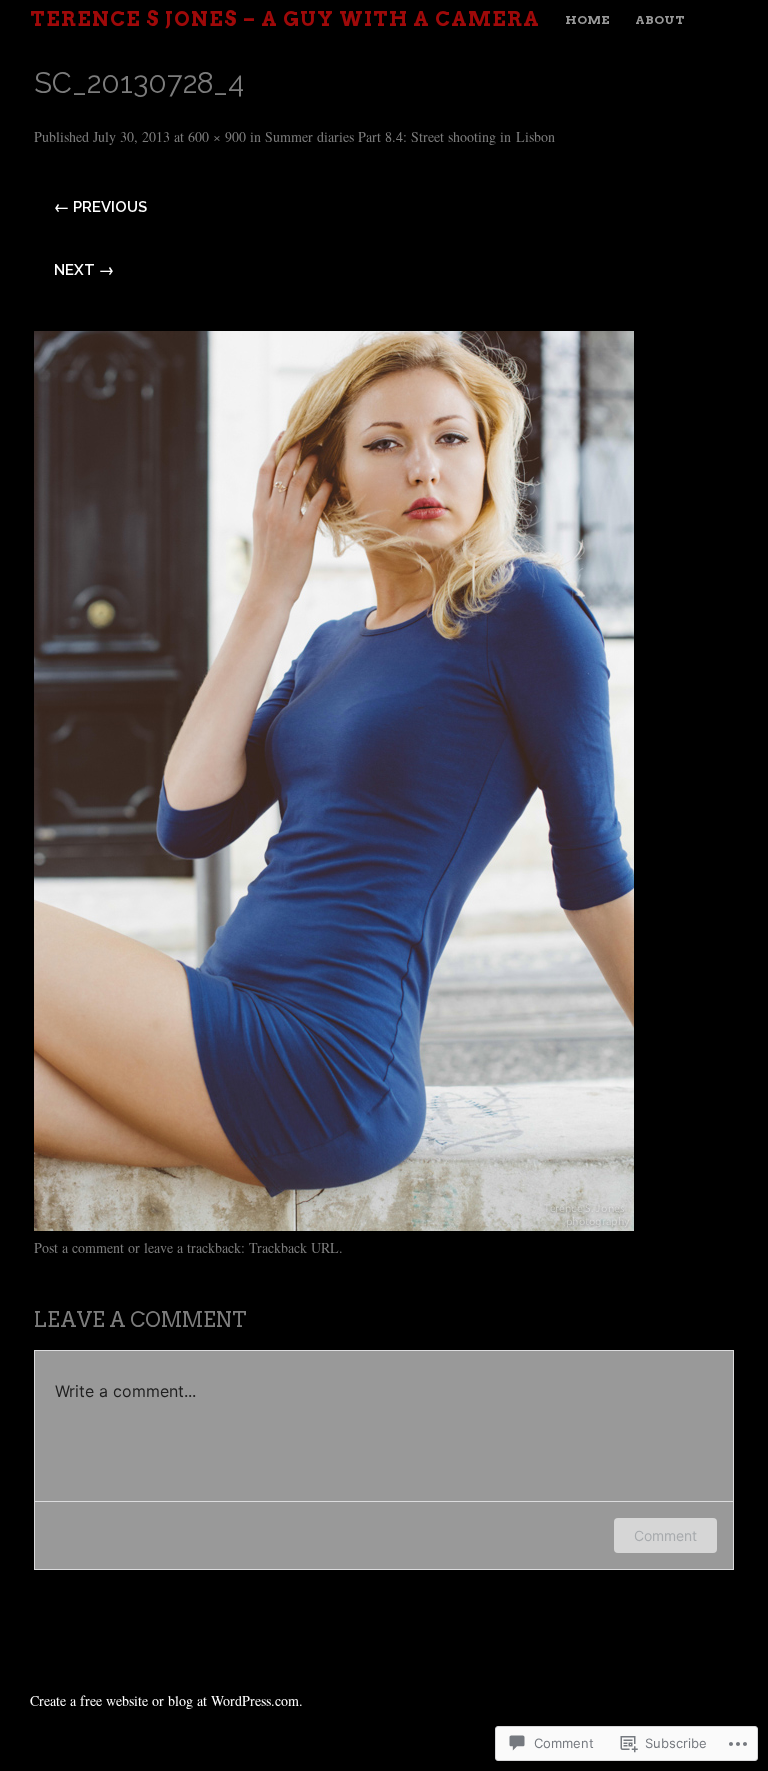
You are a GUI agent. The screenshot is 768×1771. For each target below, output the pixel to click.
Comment (665, 1535)
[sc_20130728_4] (334, 1223)
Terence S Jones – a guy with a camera (285, 19)
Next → (84, 270)
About (660, 19)
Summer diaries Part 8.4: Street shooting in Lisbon (410, 136)
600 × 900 (217, 136)
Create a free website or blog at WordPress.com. (166, 1700)
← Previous (100, 207)
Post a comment (79, 1247)
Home (587, 19)
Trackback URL (294, 1247)
